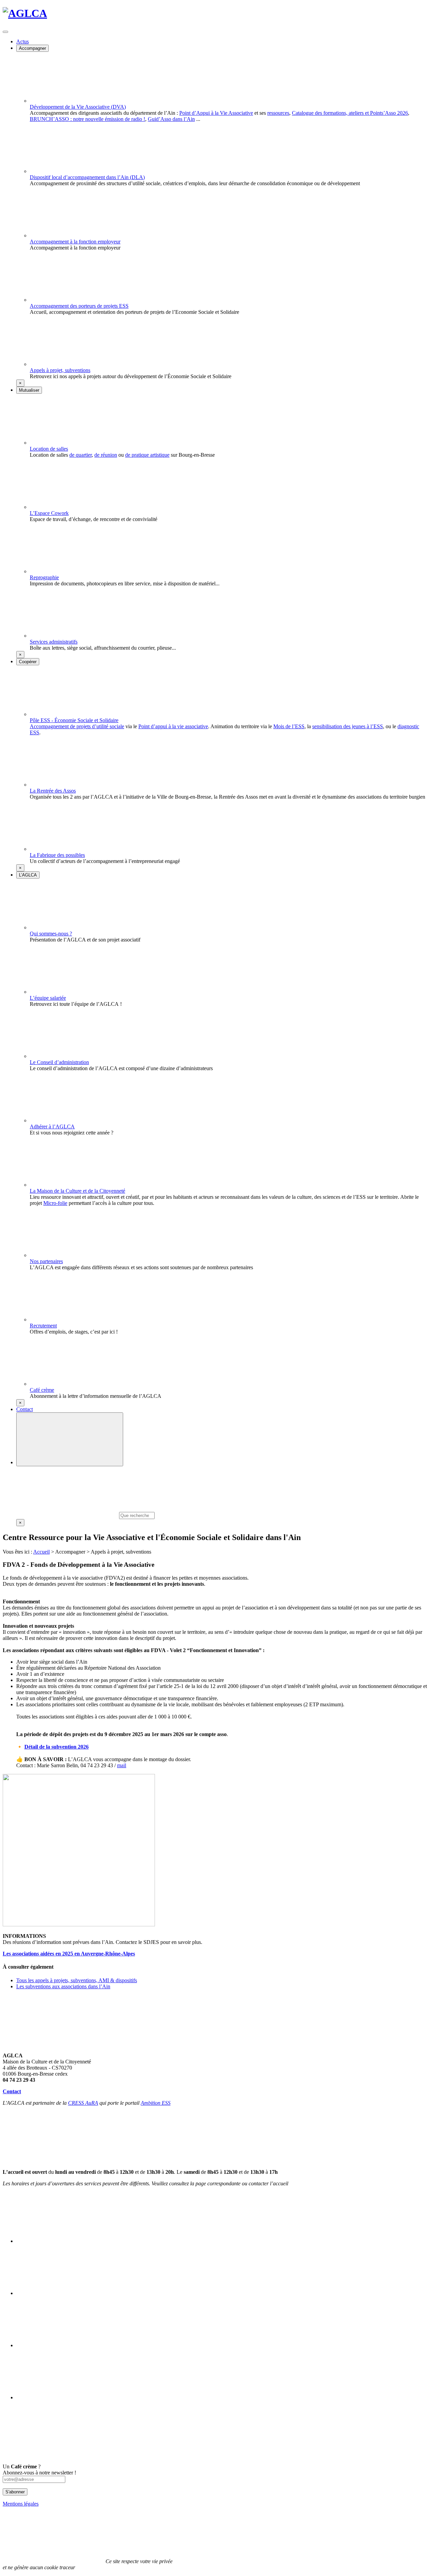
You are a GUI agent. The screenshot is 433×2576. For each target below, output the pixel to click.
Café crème (42, 1390)
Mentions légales (21, 2504)
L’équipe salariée (48, 998)
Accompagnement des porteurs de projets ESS (79, 306)
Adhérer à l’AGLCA (52, 1127)
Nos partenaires (46, 1261)
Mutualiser (29, 390)
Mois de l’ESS (289, 726)
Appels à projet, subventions (60, 370)
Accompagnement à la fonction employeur (75, 242)
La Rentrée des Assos (53, 791)
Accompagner (32, 48)
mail (122, 1765)
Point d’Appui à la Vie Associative (216, 113)
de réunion (106, 455)
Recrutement (43, 1326)
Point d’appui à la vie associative (173, 726)
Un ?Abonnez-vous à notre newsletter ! (39, 2470)
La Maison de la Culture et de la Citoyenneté (77, 1191)
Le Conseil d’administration (59, 1062)
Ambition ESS (156, 2103)
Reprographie (44, 577)
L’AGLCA (28, 875)
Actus (22, 41)
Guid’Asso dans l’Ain (171, 119)
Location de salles (49, 449)
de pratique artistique (147, 455)
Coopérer (28, 662)
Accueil (41, 1552)
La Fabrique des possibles (57, 855)
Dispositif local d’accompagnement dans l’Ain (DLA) (87, 177)
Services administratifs (54, 642)
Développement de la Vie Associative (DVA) (78, 107)
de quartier (81, 455)
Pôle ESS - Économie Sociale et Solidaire (74, 720)
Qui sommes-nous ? (51, 934)
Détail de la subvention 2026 (56, 1747)
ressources (278, 113)
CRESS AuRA (83, 2103)
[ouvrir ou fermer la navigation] (5, 32)
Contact (25, 1409)
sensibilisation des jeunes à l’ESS (348, 726)
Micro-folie (55, 1203)
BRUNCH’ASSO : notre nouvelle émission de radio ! (87, 119)
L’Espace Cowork (49, 513)
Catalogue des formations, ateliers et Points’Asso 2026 (350, 113)
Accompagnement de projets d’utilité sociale (77, 726)
